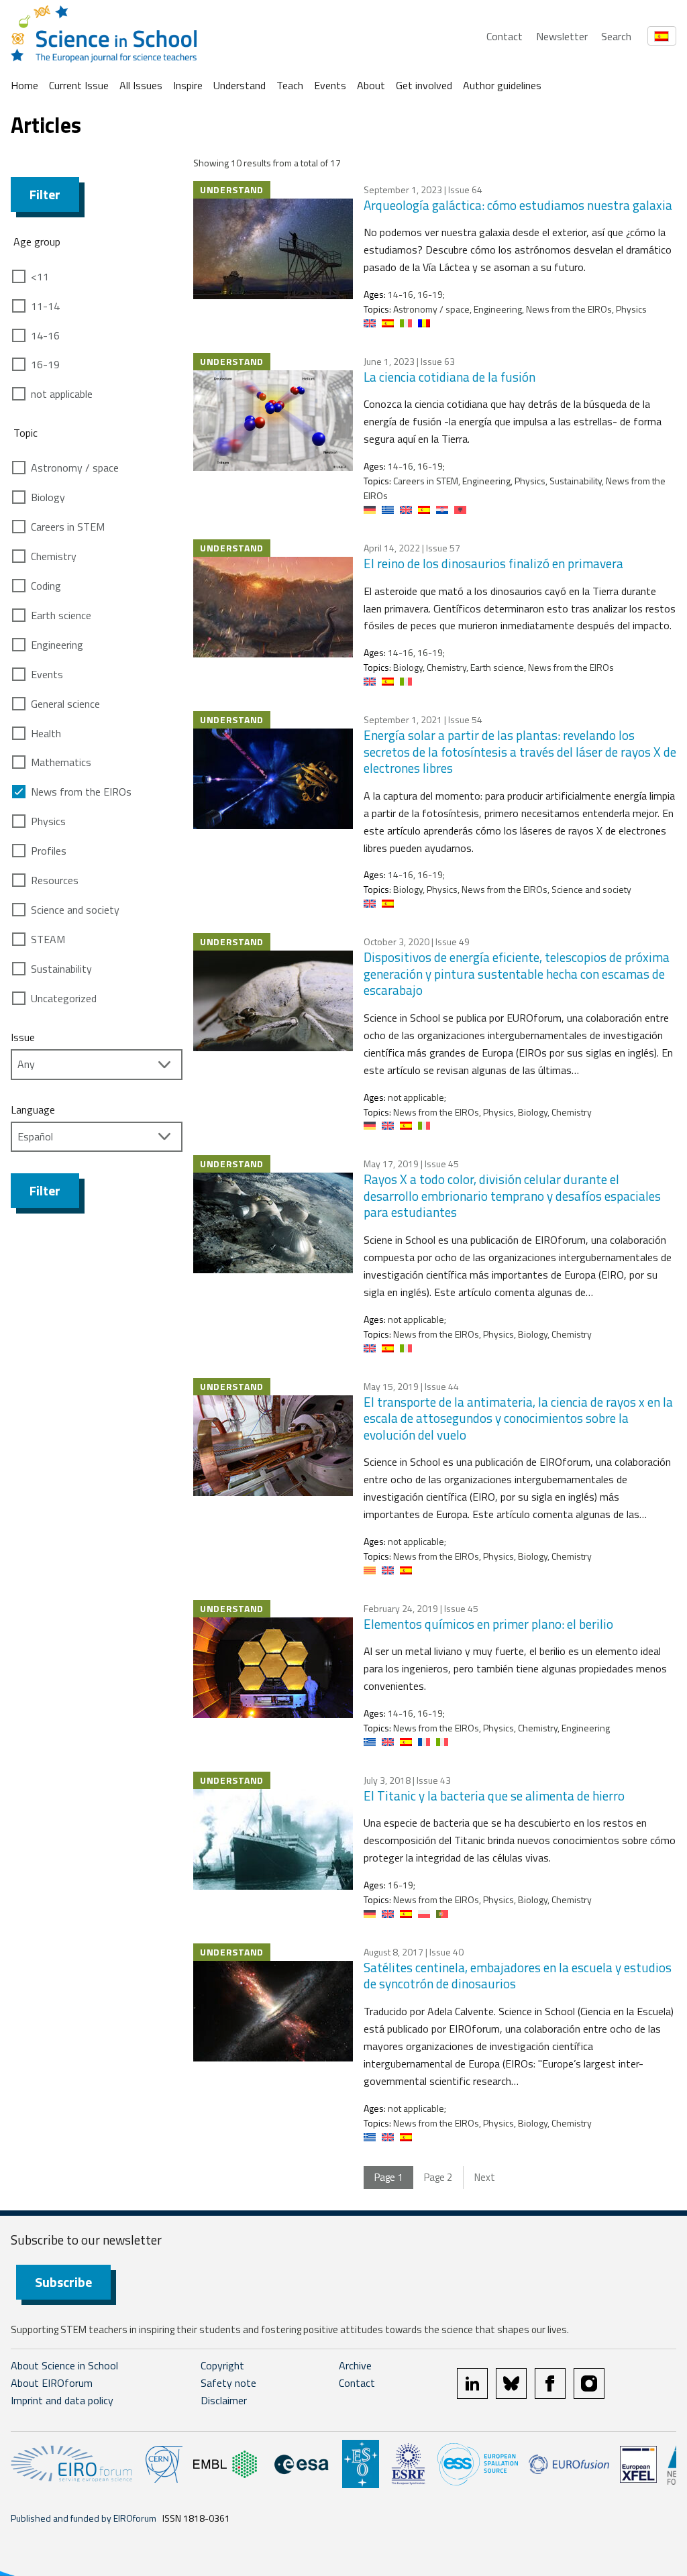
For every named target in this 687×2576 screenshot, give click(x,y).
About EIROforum (52, 2383)
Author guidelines (502, 85)
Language (33, 1110)
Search (616, 36)
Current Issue (79, 85)
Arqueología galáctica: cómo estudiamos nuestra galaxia (518, 205)
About (371, 85)
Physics (48, 821)
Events (330, 85)
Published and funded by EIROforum (84, 2518)
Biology (48, 497)
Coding (46, 586)
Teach (290, 85)
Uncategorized (64, 998)
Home (24, 85)
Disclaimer (224, 2400)
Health (46, 733)
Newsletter (562, 36)
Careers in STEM (68, 527)
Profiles (49, 851)
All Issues (141, 85)
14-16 (45, 335)
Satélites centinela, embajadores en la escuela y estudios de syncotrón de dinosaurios (518, 1976)
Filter (45, 194)
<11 (40, 276)
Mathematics (61, 762)
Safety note (228, 2383)
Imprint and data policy (62, 2400)
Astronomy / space (75, 468)
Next (485, 2177)
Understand (240, 85)
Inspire (188, 85)
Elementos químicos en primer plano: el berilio (488, 1624)
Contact (505, 36)
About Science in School (64, 2365)
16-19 (45, 364)
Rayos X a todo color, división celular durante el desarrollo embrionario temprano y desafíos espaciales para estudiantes (512, 1195)
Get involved (424, 85)
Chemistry (54, 556)
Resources (55, 880)
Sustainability (61, 969)
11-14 (45, 306)
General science (65, 704)
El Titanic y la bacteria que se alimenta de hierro (494, 1795)
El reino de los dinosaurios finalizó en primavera (493, 563)
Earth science (61, 615)
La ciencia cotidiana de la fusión (450, 377)
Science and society (75, 910)
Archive (355, 2365)
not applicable (62, 394)
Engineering (57, 645)
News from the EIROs (81, 792)
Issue (23, 1037)
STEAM (48, 939)
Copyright (222, 2365)
